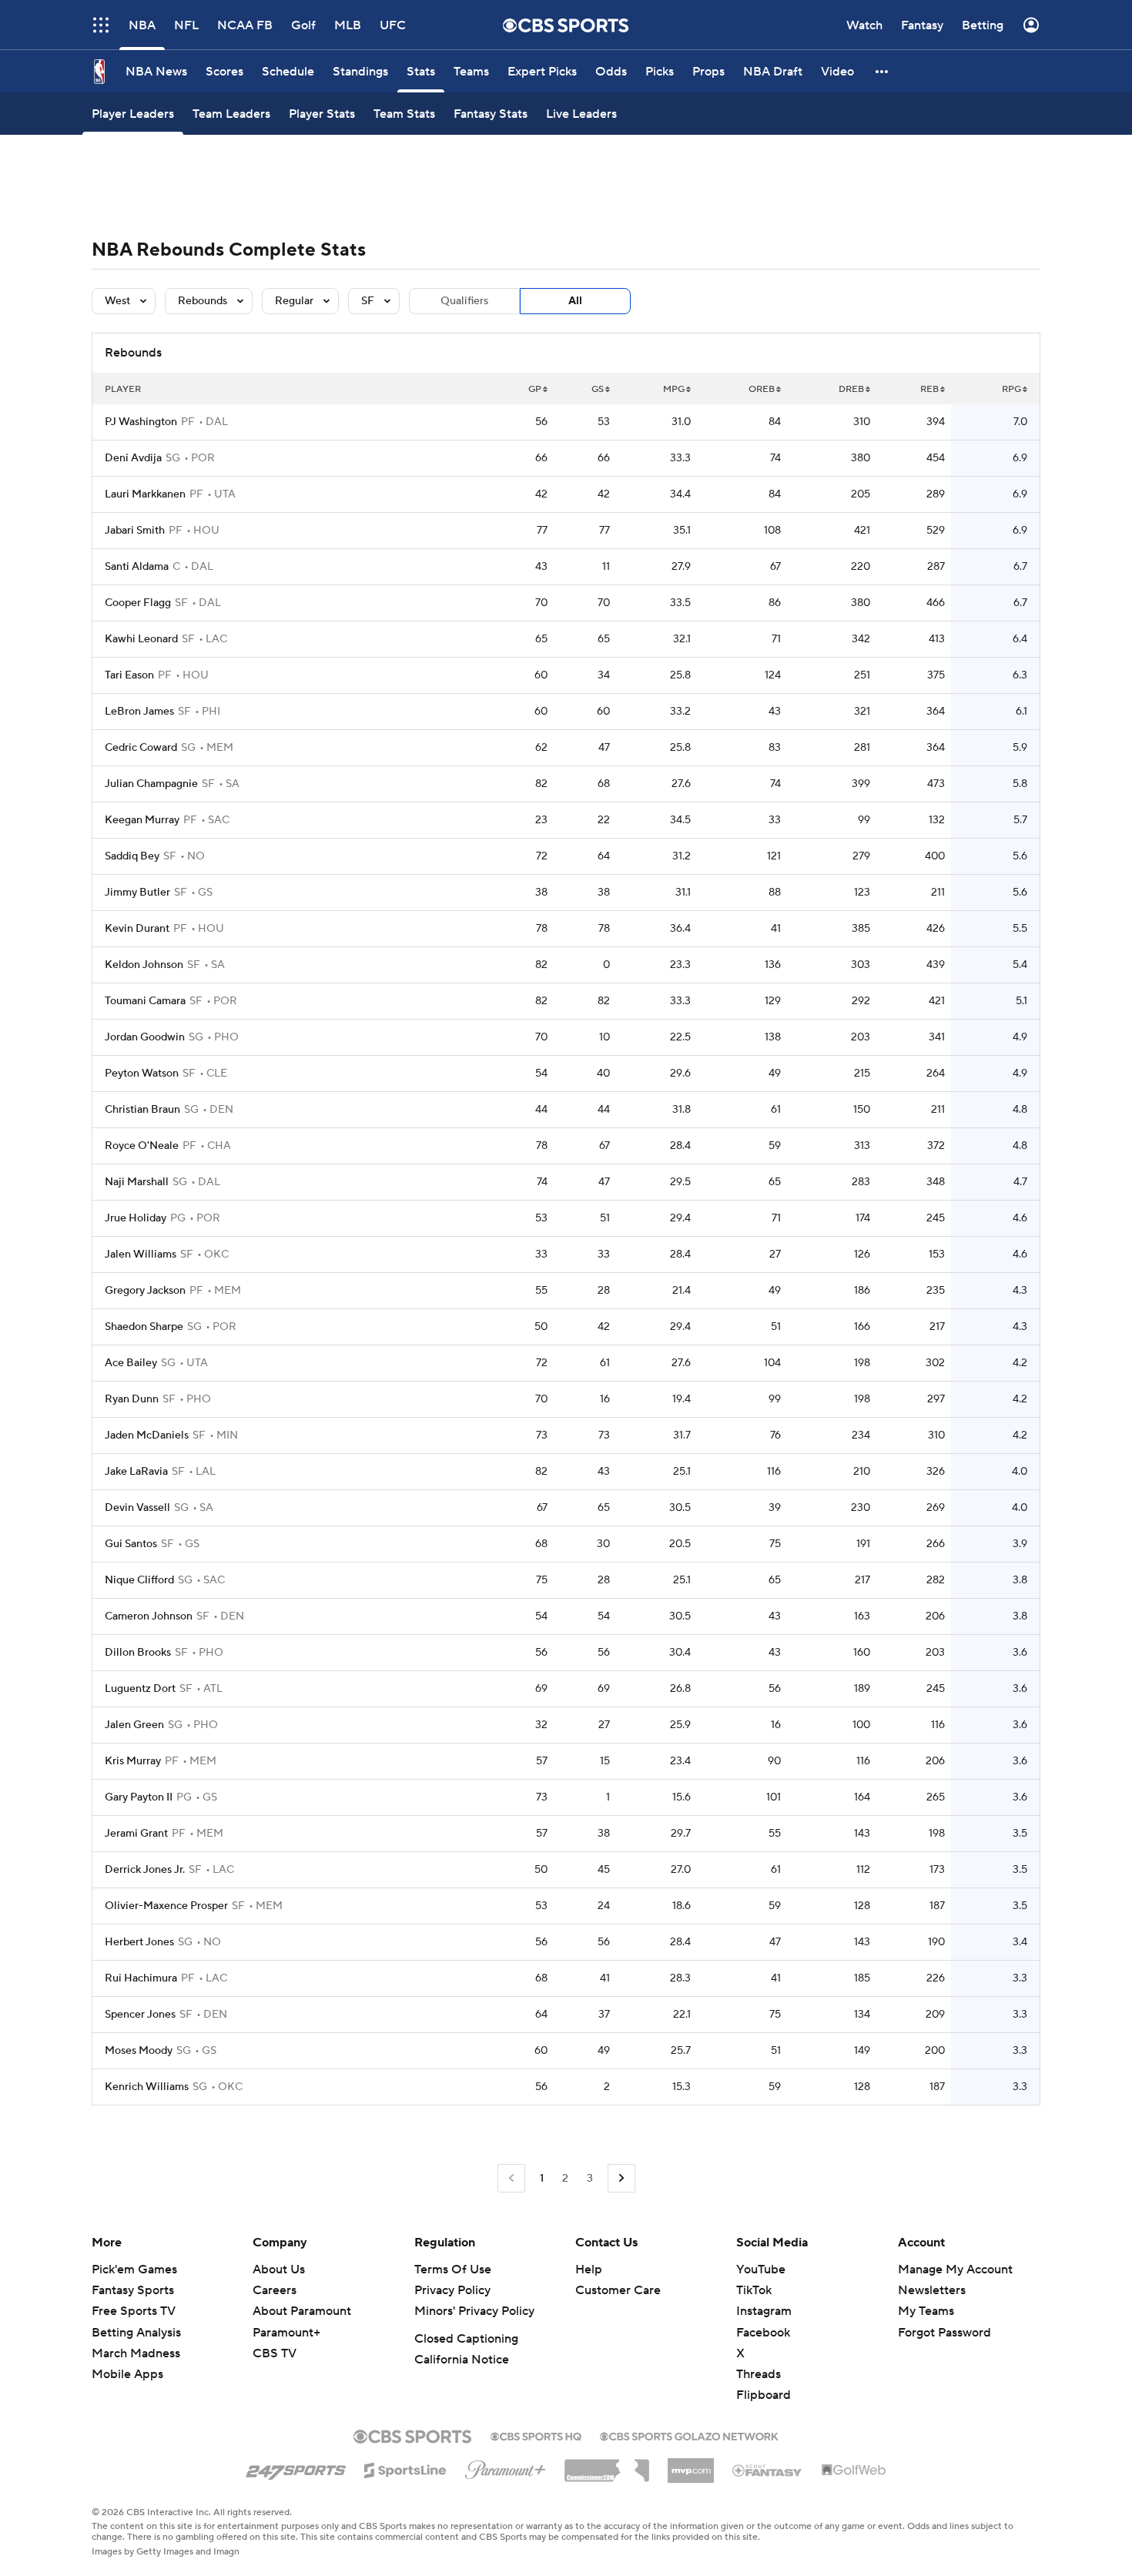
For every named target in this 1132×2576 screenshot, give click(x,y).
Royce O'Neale (142, 1146)
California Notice (462, 2360)
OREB (762, 389)
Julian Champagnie (151, 784)
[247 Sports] (296, 2467)
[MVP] (691, 2464)
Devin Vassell (137, 1508)
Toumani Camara (145, 1001)
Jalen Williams (141, 1255)
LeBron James (139, 712)
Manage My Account (955, 2269)
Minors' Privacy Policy (474, 2311)
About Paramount (302, 2311)
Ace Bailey (131, 1363)
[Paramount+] (506, 2467)
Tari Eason (129, 675)
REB (929, 389)
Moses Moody (139, 2051)
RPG (1011, 389)
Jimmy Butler (137, 893)
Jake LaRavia (136, 1472)
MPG (674, 389)
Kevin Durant (137, 929)
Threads (759, 2374)
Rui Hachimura (141, 1978)
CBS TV (275, 2353)
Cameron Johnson (149, 1616)
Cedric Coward (141, 748)
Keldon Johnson (144, 965)
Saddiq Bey (132, 856)
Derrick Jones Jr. (145, 1870)
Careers (275, 2290)
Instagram (764, 2311)
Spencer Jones (140, 2015)
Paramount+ (286, 2333)
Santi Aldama (137, 567)
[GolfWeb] (854, 2470)
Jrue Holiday (136, 1218)
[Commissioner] (607, 2465)
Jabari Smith (135, 531)
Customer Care (618, 2290)
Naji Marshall (137, 1182)
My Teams (926, 2311)
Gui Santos (131, 1544)
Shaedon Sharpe (144, 1327)
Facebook (763, 2333)
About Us (279, 2269)
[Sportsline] (405, 2468)
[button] (882, 71)
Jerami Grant (136, 1834)
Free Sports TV (134, 2311)
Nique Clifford (139, 1580)
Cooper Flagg (138, 603)
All (575, 301)
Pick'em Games (134, 2269)
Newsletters (932, 2290)
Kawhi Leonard (141, 639)
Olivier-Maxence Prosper (166, 1906)
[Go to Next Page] (621, 2178)
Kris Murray (133, 1761)
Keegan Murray (142, 820)
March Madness (136, 2353)
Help (589, 2269)
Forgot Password (944, 2333)
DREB (851, 389)
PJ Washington (141, 422)
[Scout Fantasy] (768, 2470)
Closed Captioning (466, 2339)
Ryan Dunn (132, 1399)
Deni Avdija (133, 458)
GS (598, 389)
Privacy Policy (452, 2290)
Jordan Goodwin (145, 1037)
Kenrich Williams (147, 2087)
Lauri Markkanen (145, 494)
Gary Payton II (139, 1797)
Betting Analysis (136, 2333)
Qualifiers (464, 301)
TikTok (754, 2290)
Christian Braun (142, 1110)
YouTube (761, 2269)
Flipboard (764, 2395)
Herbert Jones (139, 1942)
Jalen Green (134, 1725)
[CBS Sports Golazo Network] (689, 2435)
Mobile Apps (127, 2374)
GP (535, 389)
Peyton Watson (142, 1074)
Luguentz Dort (140, 1689)
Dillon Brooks (138, 1653)
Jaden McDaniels (147, 1435)
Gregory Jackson (145, 1291)
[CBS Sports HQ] (536, 2435)
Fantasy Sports (133, 2290)
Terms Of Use (453, 2269)
